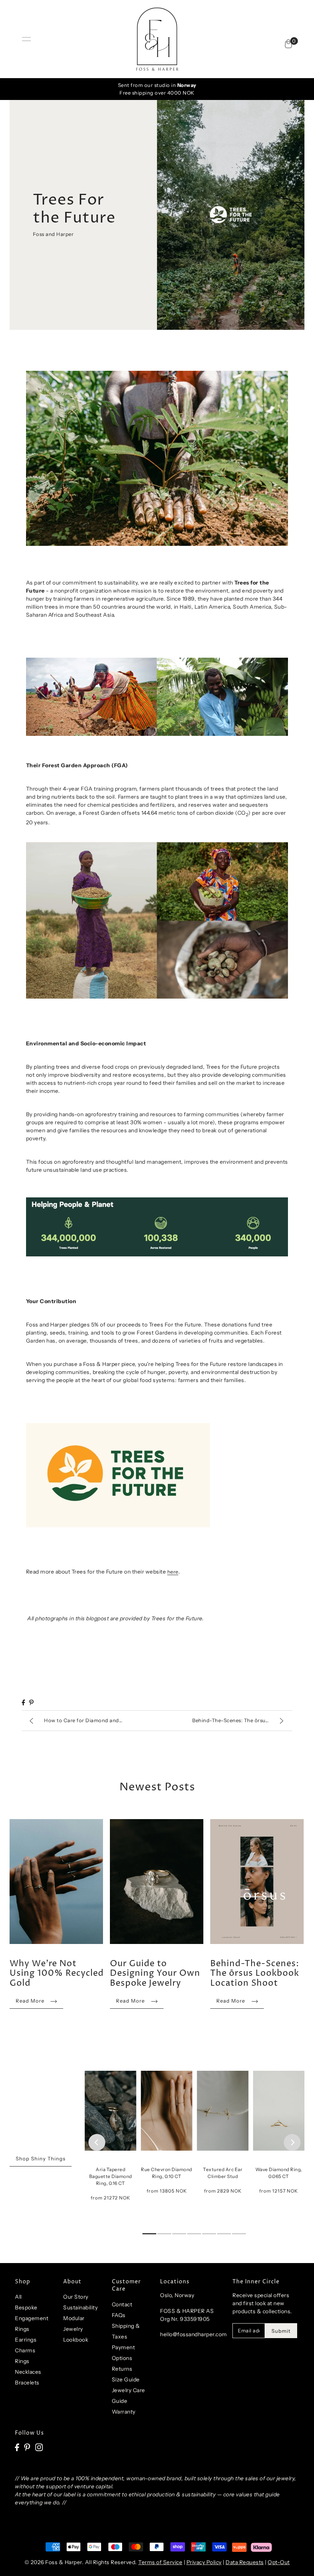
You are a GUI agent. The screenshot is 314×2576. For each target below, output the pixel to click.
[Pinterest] (27, 2447)
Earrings (26, 2340)
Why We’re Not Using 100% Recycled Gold (57, 1974)
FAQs (119, 2315)
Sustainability (80, 2307)
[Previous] (97, 2142)
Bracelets (27, 2383)
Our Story (76, 2297)
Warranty (124, 2412)
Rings (22, 2361)
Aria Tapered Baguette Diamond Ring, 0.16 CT (111, 2176)
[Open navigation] (26, 39)
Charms (25, 2350)
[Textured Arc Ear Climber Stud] (223, 2107)
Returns (122, 2369)
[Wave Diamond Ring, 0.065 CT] (279, 2107)
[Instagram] (39, 2447)
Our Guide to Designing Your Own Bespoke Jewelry (155, 1974)
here (173, 1572)
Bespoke (26, 2307)
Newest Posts (157, 1787)
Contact (122, 2304)
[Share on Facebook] (23, 1702)
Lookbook (76, 2340)
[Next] (292, 2142)
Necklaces (28, 2372)
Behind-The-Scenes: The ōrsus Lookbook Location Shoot (255, 1974)
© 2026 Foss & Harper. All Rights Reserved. (82, 2562)
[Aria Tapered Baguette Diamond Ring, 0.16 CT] (110, 2107)
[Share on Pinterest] (31, 1702)
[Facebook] (17, 2447)
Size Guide (126, 2379)
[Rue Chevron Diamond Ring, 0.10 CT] (167, 2107)
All (18, 2297)
